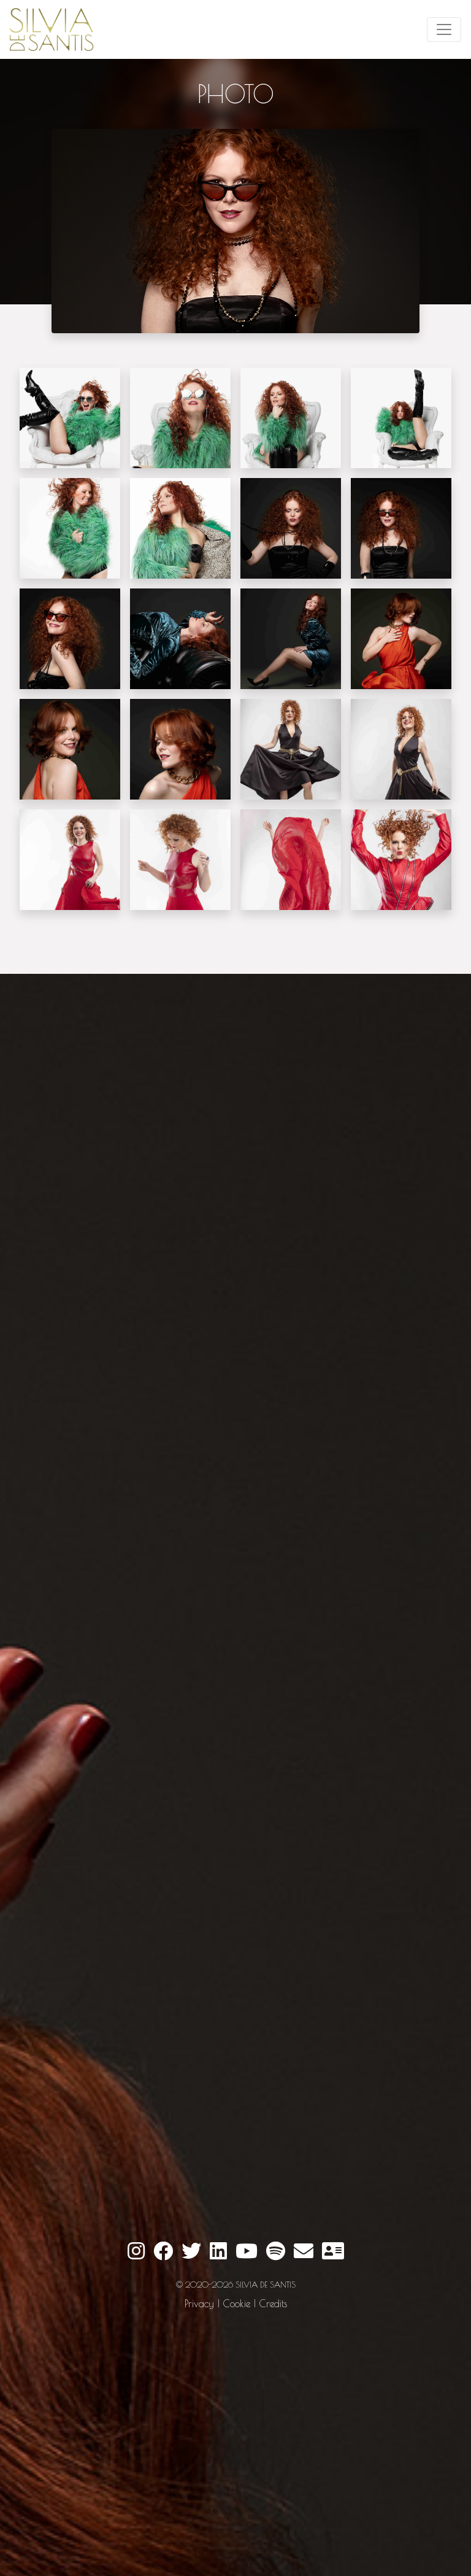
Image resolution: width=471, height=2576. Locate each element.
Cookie (237, 2304)
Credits (273, 2304)
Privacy (199, 2304)
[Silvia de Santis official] (444, 29)
